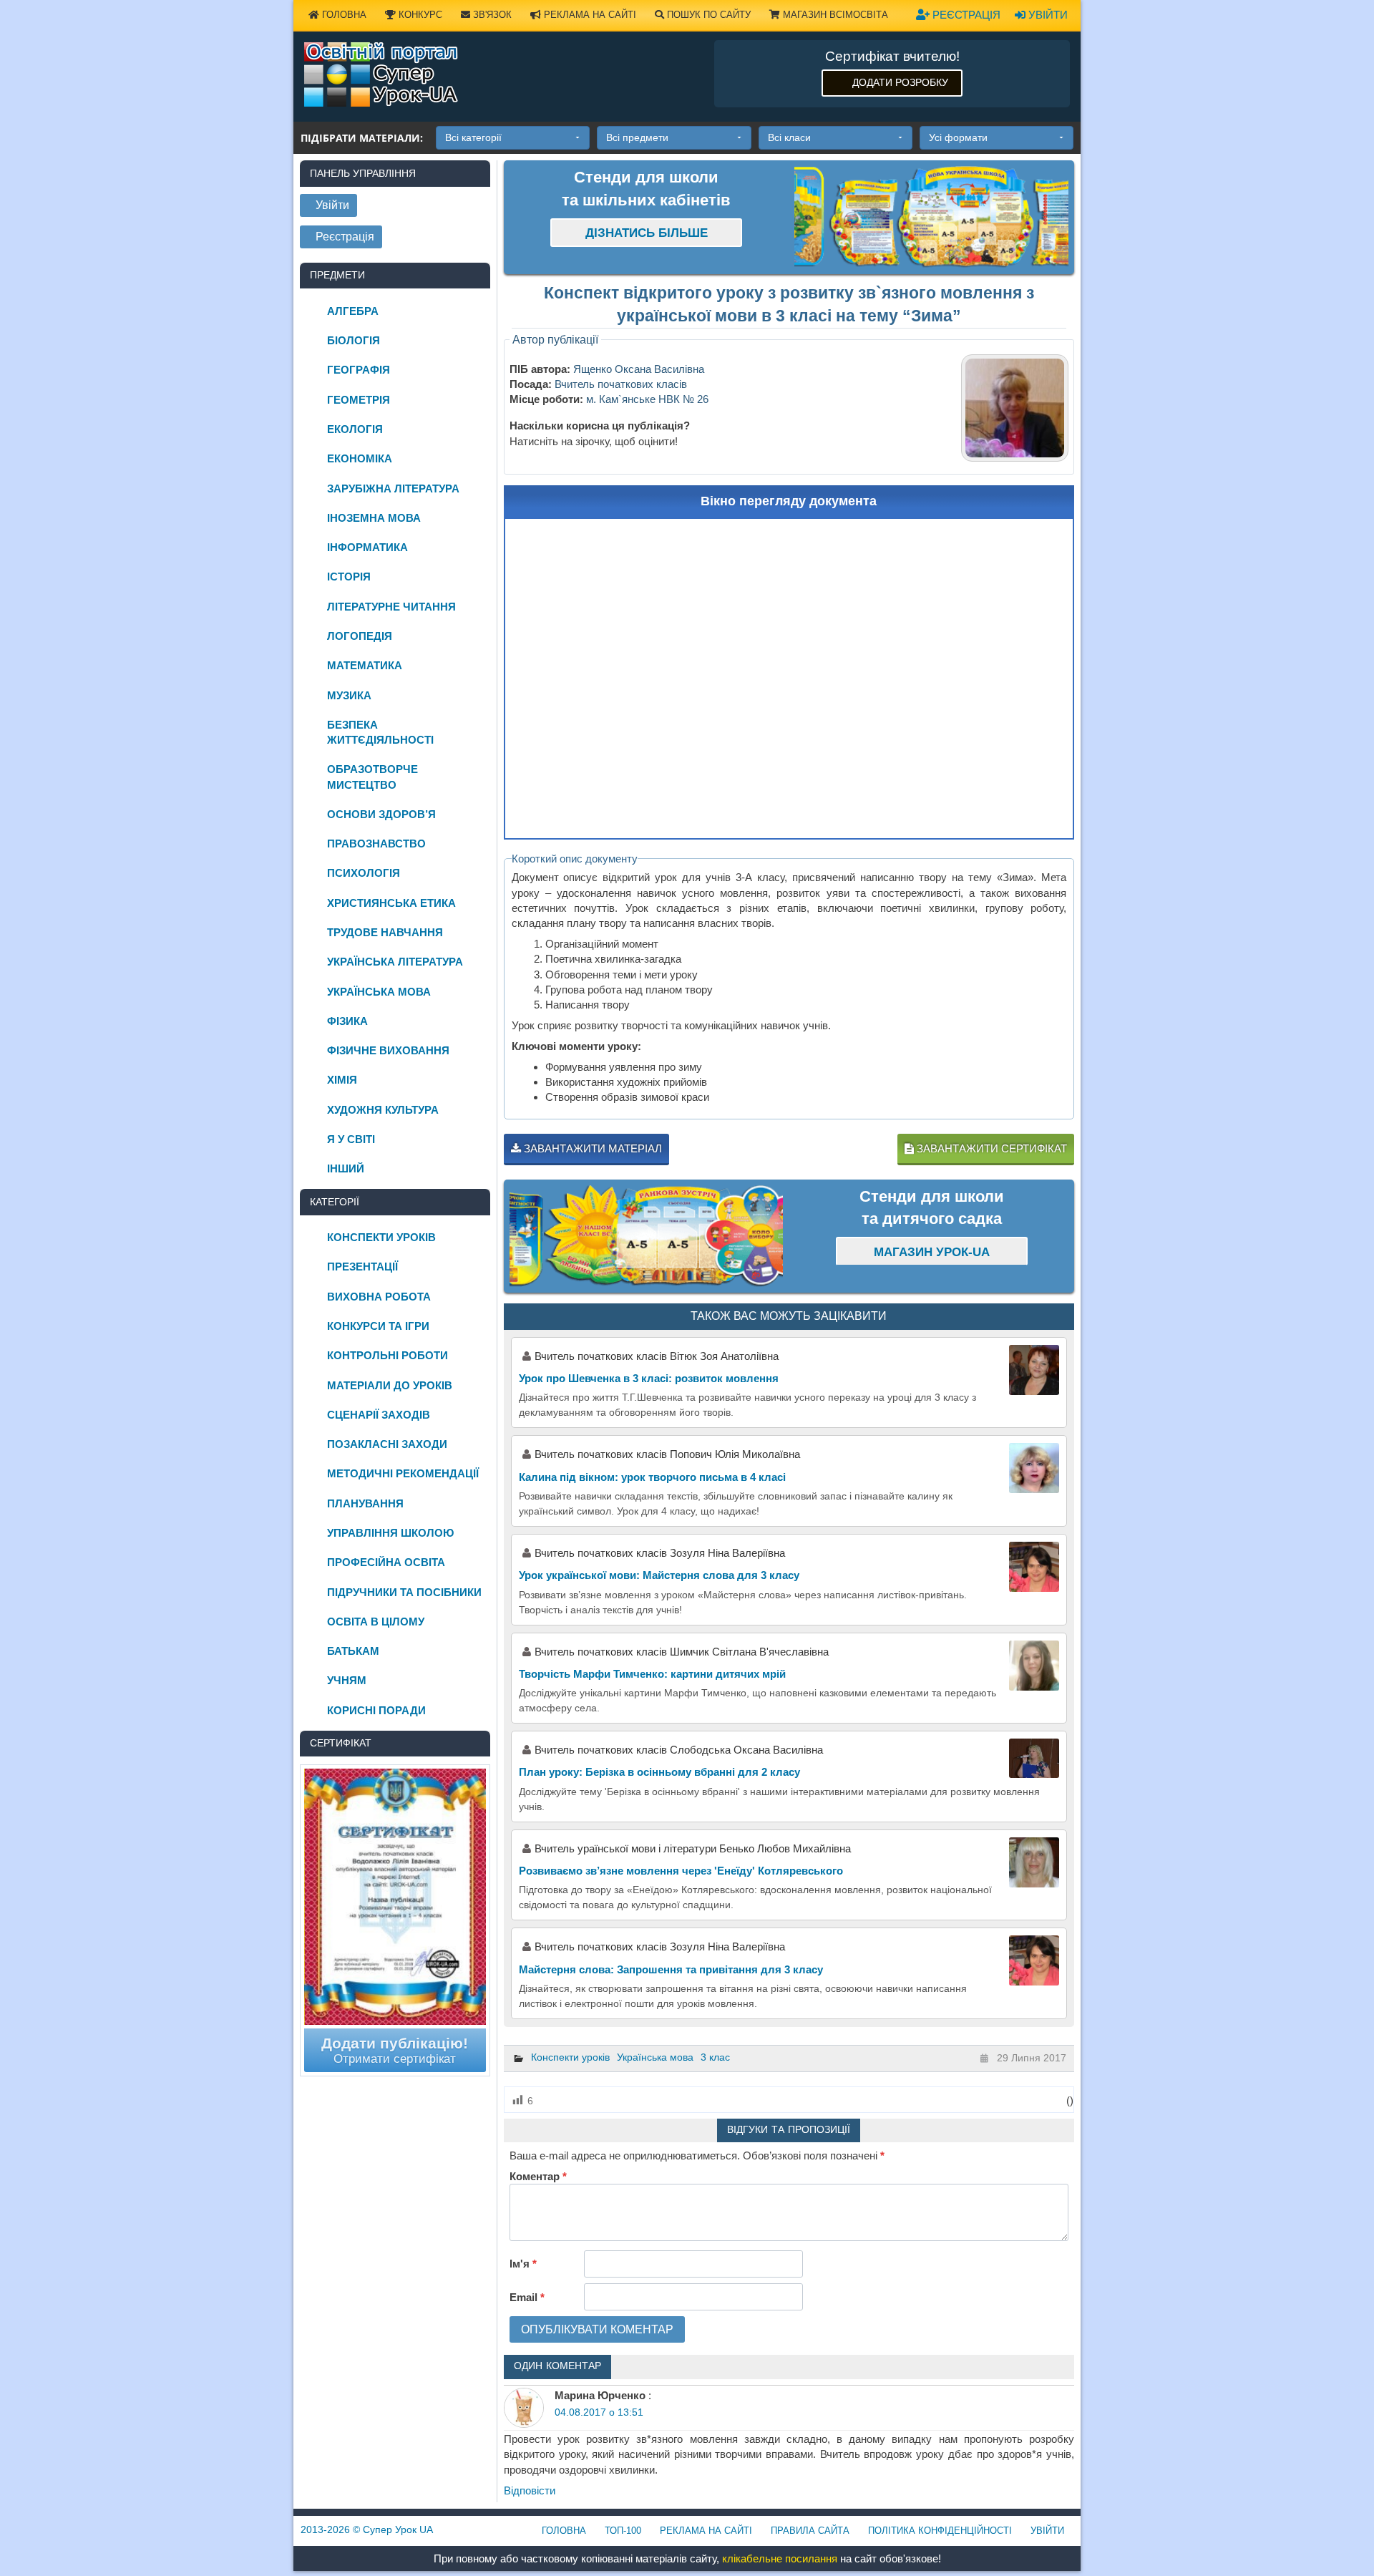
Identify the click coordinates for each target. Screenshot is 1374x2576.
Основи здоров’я (381, 814)
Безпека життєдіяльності (380, 732)
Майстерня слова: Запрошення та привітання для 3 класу (671, 1969)
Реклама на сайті (589, 15)
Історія (349, 577)
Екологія (355, 429)
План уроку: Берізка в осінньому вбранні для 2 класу (659, 1772)
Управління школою (390, 1533)
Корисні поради (376, 1710)
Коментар (538, 2176)
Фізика (347, 1021)
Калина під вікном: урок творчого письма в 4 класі (652, 1477)
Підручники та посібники (404, 1592)
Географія (359, 370)
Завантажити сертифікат (990, 1148)
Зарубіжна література (393, 489)
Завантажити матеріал (591, 1148)
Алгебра (353, 311)
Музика (349, 695)
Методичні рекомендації (403, 1473)
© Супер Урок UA (367, 2529)
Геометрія (359, 400)
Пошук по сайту (707, 15)
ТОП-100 (623, 2531)
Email (527, 2297)
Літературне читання (391, 607)
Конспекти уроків (570, 2057)
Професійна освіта (386, 1562)
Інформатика (367, 547)
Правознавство (376, 844)
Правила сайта (810, 2531)
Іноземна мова (374, 518)
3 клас (715, 2057)
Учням (347, 1680)
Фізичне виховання (388, 1050)
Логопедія (360, 636)
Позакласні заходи (387, 1444)
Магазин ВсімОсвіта (834, 15)
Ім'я (523, 2264)
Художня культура (383, 1110)
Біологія (354, 340)
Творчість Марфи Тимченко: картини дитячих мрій (652, 1674)
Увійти (1047, 15)
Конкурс (419, 15)
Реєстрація (965, 15)
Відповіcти (530, 2490)
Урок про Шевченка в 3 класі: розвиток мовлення (649, 1378)
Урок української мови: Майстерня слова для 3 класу (659, 1575)
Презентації (362, 1267)
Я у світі (351, 1139)
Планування (365, 1503)
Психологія (364, 873)
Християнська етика (391, 903)
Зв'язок (491, 15)
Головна (343, 15)
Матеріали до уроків (390, 1385)
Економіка (360, 458)
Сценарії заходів (379, 1415)
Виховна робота (379, 1297)
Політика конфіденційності (940, 2531)
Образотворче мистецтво (372, 777)
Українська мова (655, 2057)
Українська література (395, 962)
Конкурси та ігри (378, 1326)
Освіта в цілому (376, 1622)
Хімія (342, 1080)
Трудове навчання (385, 932)
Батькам (353, 1651)
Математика (365, 665)
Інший (346, 1168)
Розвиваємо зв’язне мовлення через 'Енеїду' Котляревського (681, 1871)
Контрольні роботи (388, 1355)
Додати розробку (900, 82)
